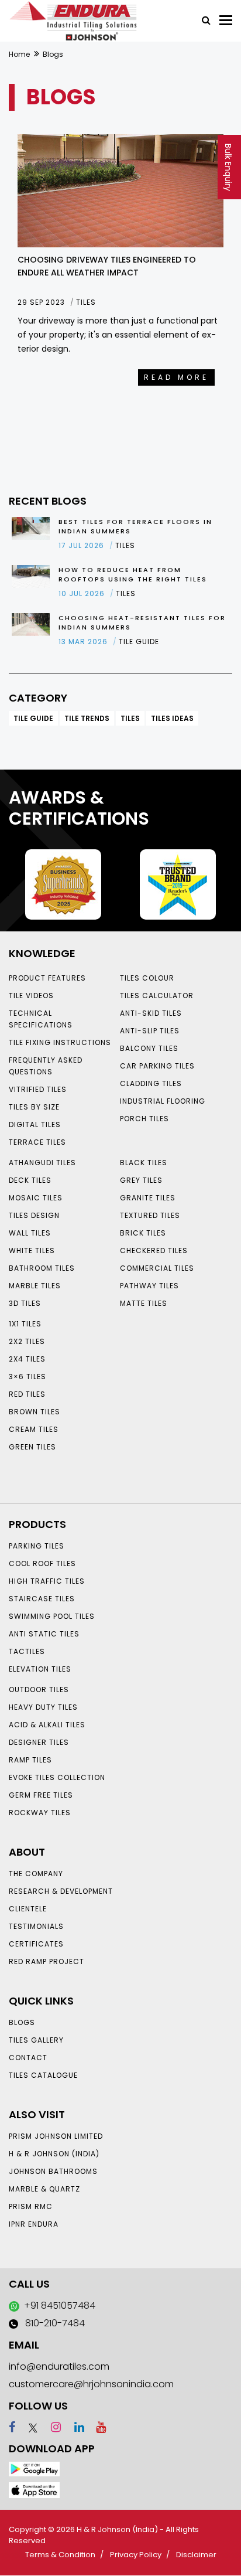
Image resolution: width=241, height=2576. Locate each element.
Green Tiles (32, 1447)
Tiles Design (34, 1215)
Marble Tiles (35, 1286)
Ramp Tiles (30, 1760)
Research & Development (61, 1891)
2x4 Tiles (27, 1359)
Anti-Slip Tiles (150, 1031)
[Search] (202, 19)
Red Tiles (27, 1394)
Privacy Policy (136, 2555)
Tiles (130, 718)
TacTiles (27, 1651)
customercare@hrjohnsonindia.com (91, 2384)
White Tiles (32, 1250)
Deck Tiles (30, 1180)
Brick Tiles (143, 1233)
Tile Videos (31, 996)
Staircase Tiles (42, 1599)
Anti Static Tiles (44, 1634)
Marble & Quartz (44, 2189)
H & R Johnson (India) (54, 2154)
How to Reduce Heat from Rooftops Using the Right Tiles (133, 574)
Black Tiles (144, 1163)
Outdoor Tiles (39, 1689)
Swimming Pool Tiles (52, 1616)
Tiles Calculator (157, 996)
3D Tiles (25, 1303)
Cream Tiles (34, 1429)
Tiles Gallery (36, 2040)
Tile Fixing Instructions (60, 1042)
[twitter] (28, 2427)
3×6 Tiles (27, 1377)
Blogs (22, 2022)
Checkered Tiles (154, 1250)
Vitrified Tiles (38, 1089)
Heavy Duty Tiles (43, 1707)
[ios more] (34, 2490)
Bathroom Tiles (42, 1268)
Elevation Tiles (40, 1669)
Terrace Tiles (37, 1142)
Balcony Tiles (149, 1048)
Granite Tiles (148, 1198)
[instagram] (51, 2427)
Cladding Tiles (151, 1083)
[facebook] (12, 2427)
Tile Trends (87, 718)
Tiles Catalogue (43, 2075)
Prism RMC (31, 2206)
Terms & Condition (60, 2555)
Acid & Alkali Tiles (47, 1725)
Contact (28, 2058)
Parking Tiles (37, 1546)
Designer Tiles (39, 1742)
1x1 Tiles (25, 1324)
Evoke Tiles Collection (57, 1777)
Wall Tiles (30, 1233)
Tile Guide (33, 718)
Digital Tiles (35, 1124)
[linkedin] (74, 2427)
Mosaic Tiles (36, 1198)
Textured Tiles (150, 1215)
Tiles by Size (34, 1107)
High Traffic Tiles (47, 1581)
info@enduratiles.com (59, 2366)
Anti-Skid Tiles (151, 1013)
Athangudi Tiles (42, 1163)
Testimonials (36, 1926)
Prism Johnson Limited (56, 2136)
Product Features (47, 978)
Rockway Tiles (40, 1813)
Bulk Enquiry (228, 167)
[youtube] (97, 2427)
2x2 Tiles (27, 1341)
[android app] (34, 2468)
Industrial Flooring (163, 1101)
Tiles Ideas (172, 718)
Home (19, 54)
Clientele (28, 1909)
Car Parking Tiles (157, 1066)
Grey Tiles (141, 1180)
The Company (36, 1874)
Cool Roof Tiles (42, 1563)
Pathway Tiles (149, 1286)
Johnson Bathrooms (53, 2171)
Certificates (36, 1944)
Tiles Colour (147, 978)
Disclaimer (196, 2555)
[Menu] (226, 20)
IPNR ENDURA (34, 2224)
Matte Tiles (144, 1303)
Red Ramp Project (47, 1961)
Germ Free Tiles (41, 1795)
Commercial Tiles (157, 1268)
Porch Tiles (144, 1119)
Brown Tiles (35, 1412)
